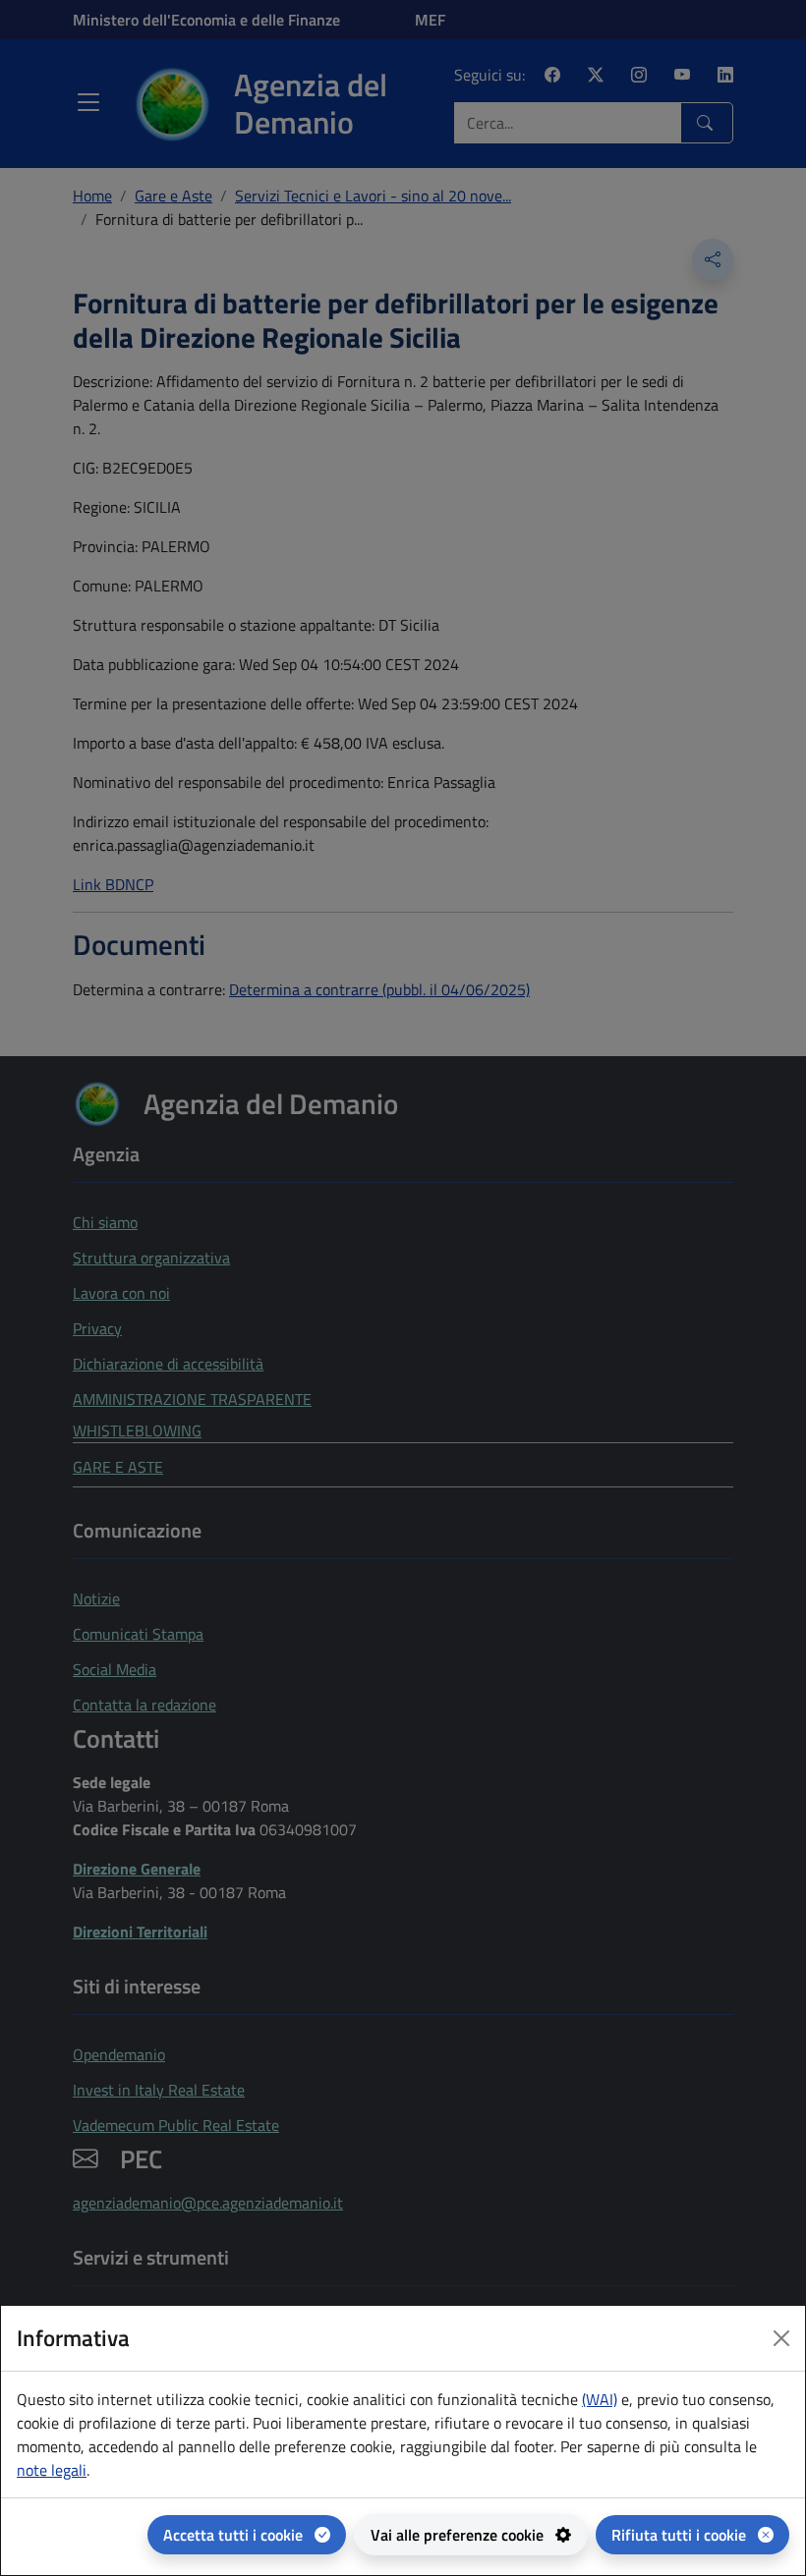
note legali (52, 2470)
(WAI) (600, 2399)
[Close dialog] (781, 2338)
